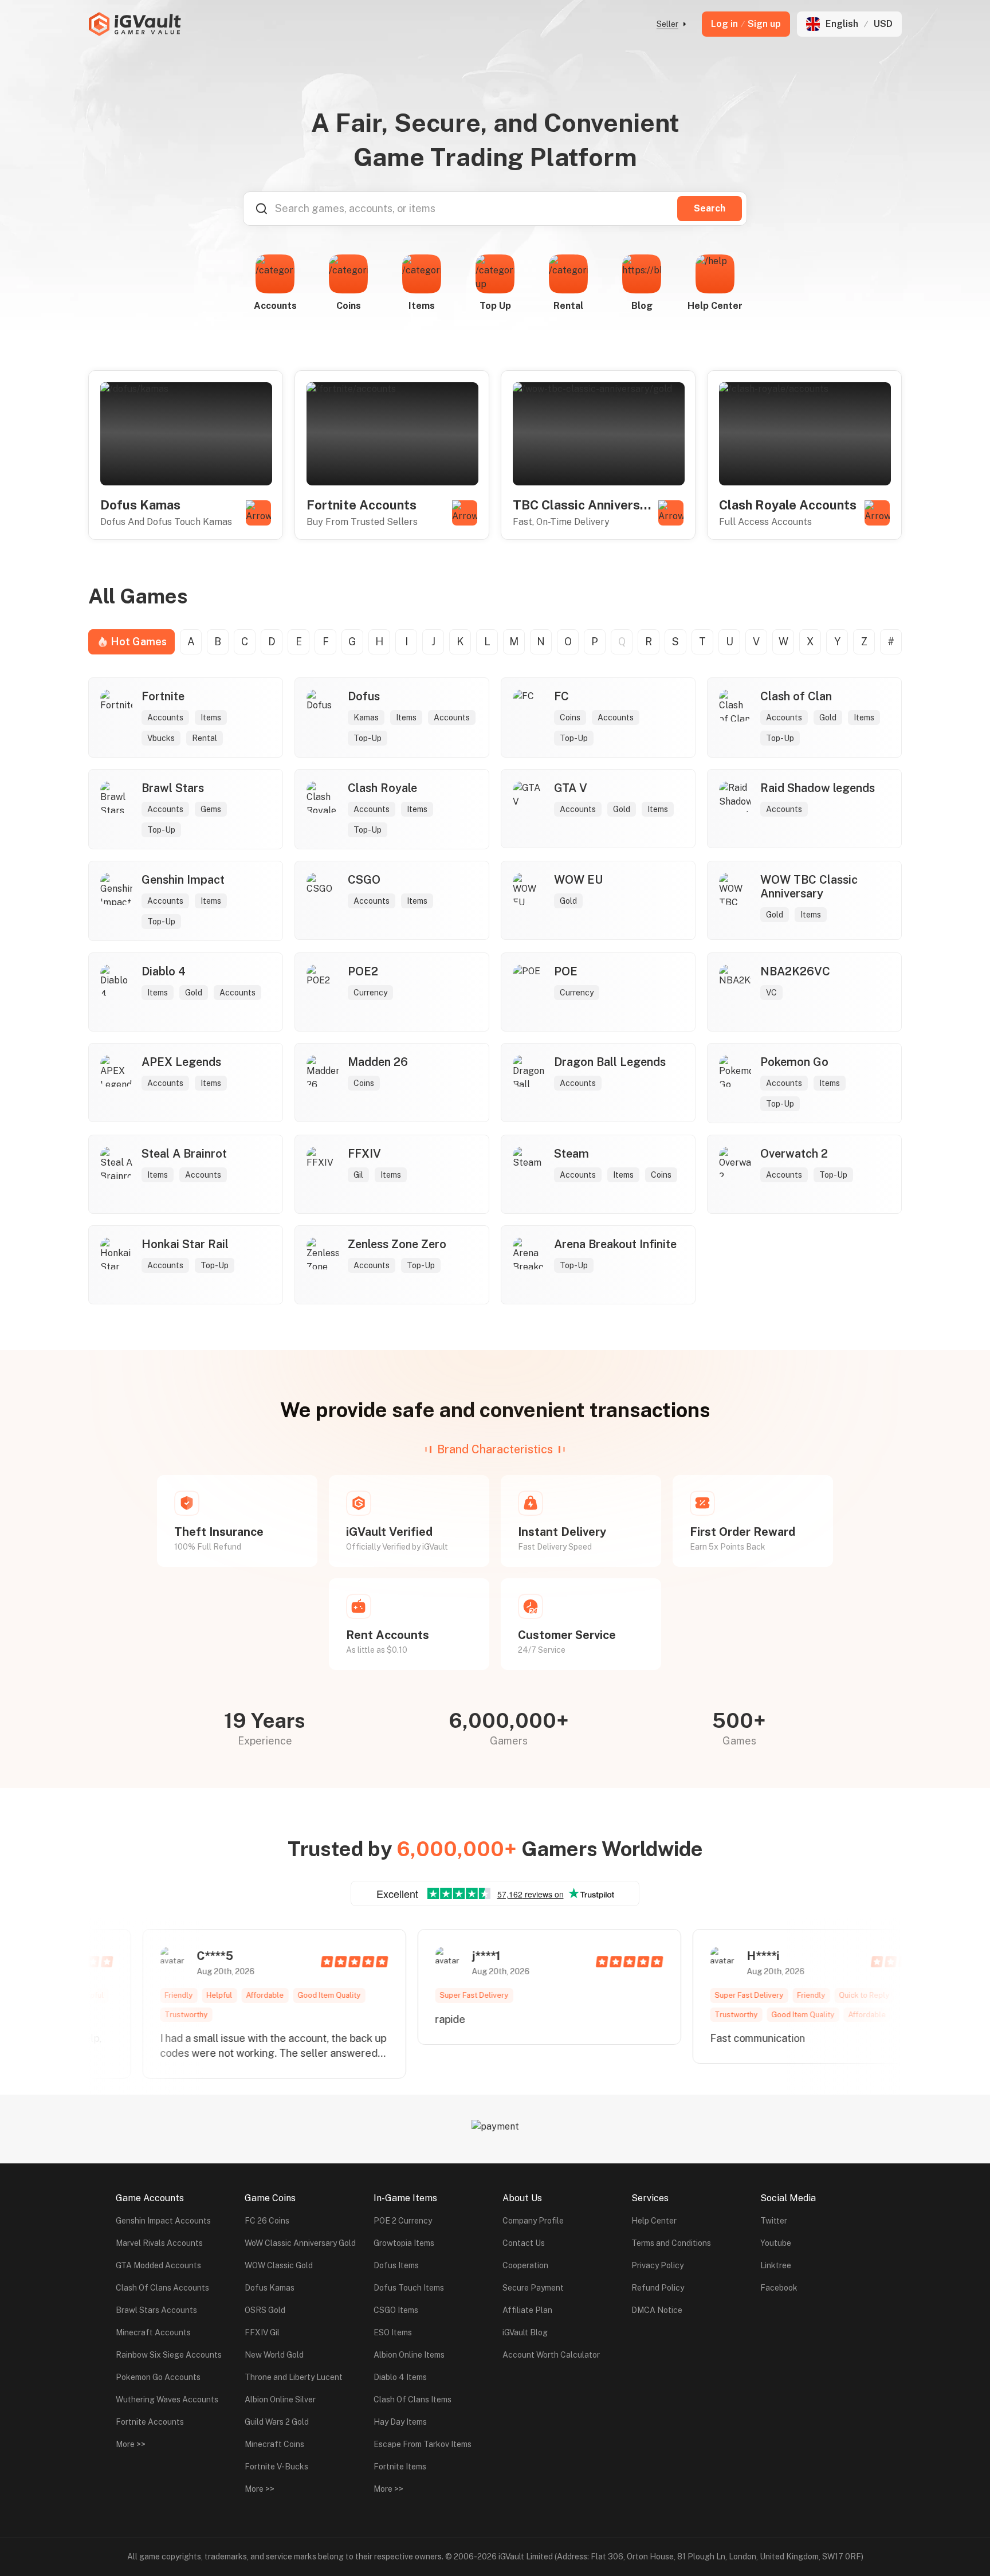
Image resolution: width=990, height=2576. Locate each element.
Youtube (776, 2243)
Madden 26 (378, 1062)
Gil (358, 1175)
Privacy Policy (657, 2265)
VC (771, 993)
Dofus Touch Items (409, 2288)
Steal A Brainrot (184, 1154)
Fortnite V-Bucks (276, 2467)
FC (561, 696)
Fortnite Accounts (150, 2422)
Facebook (779, 2288)
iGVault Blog (525, 2332)
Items (211, 717)
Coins (570, 717)
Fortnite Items (400, 2467)
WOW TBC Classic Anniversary (809, 887)
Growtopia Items (404, 2243)
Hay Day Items (400, 2422)
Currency (370, 993)
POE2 (363, 971)
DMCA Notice (657, 2310)
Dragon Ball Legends (610, 1062)
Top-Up (368, 738)
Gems (211, 809)
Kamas (366, 717)
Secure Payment (533, 2288)
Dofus (364, 696)
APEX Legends (181, 1062)
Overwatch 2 (794, 1154)
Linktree (776, 2265)
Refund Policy (658, 2288)
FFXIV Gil (262, 2332)
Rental (205, 738)
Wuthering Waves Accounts (167, 2399)
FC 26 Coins (267, 2221)
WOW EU (578, 880)
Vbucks (161, 738)
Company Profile (533, 2221)
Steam (571, 1154)
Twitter (774, 2221)
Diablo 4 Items (400, 2377)
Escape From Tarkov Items (423, 2444)
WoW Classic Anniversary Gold (300, 2243)
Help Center (654, 2221)
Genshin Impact (183, 880)
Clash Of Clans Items (412, 2399)
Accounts (165, 717)
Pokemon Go (794, 1062)
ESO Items (393, 2332)
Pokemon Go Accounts (158, 2377)
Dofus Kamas (270, 2288)
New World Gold (274, 2355)
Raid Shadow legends (818, 788)
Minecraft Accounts (153, 2332)
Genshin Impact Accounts (163, 2221)
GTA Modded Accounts (158, 2265)
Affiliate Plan (527, 2310)
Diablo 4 (164, 971)
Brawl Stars (173, 788)
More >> (131, 2444)
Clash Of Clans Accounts (162, 2288)
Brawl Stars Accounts (156, 2310)
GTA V (571, 788)
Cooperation (525, 2265)
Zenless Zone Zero (397, 1244)
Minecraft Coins (274, 2444)
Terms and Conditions (671, 2243)
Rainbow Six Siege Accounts (169, 2355)
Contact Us (524, 2243)
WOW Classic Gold (279, 2265)
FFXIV (364, 1154)
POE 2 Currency (403, 2221)
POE (566, 971)
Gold (828, 717)
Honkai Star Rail (185, 1244)
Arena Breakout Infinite (615, 1244)
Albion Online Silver (280, 2399)
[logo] (135, 24)
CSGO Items (396, 2310)
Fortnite (163, 696)
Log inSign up (746, 24)
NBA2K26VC (795, 971)
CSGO (364, 880)
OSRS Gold (265, 2310)
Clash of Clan (796, 696)
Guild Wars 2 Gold (277, 2422)
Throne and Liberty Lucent (294, 2377)
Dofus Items (396, 2265)
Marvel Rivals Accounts (159, 2243)
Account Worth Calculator (551, 2355)
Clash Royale (382, 788)
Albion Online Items (409, 2355)
